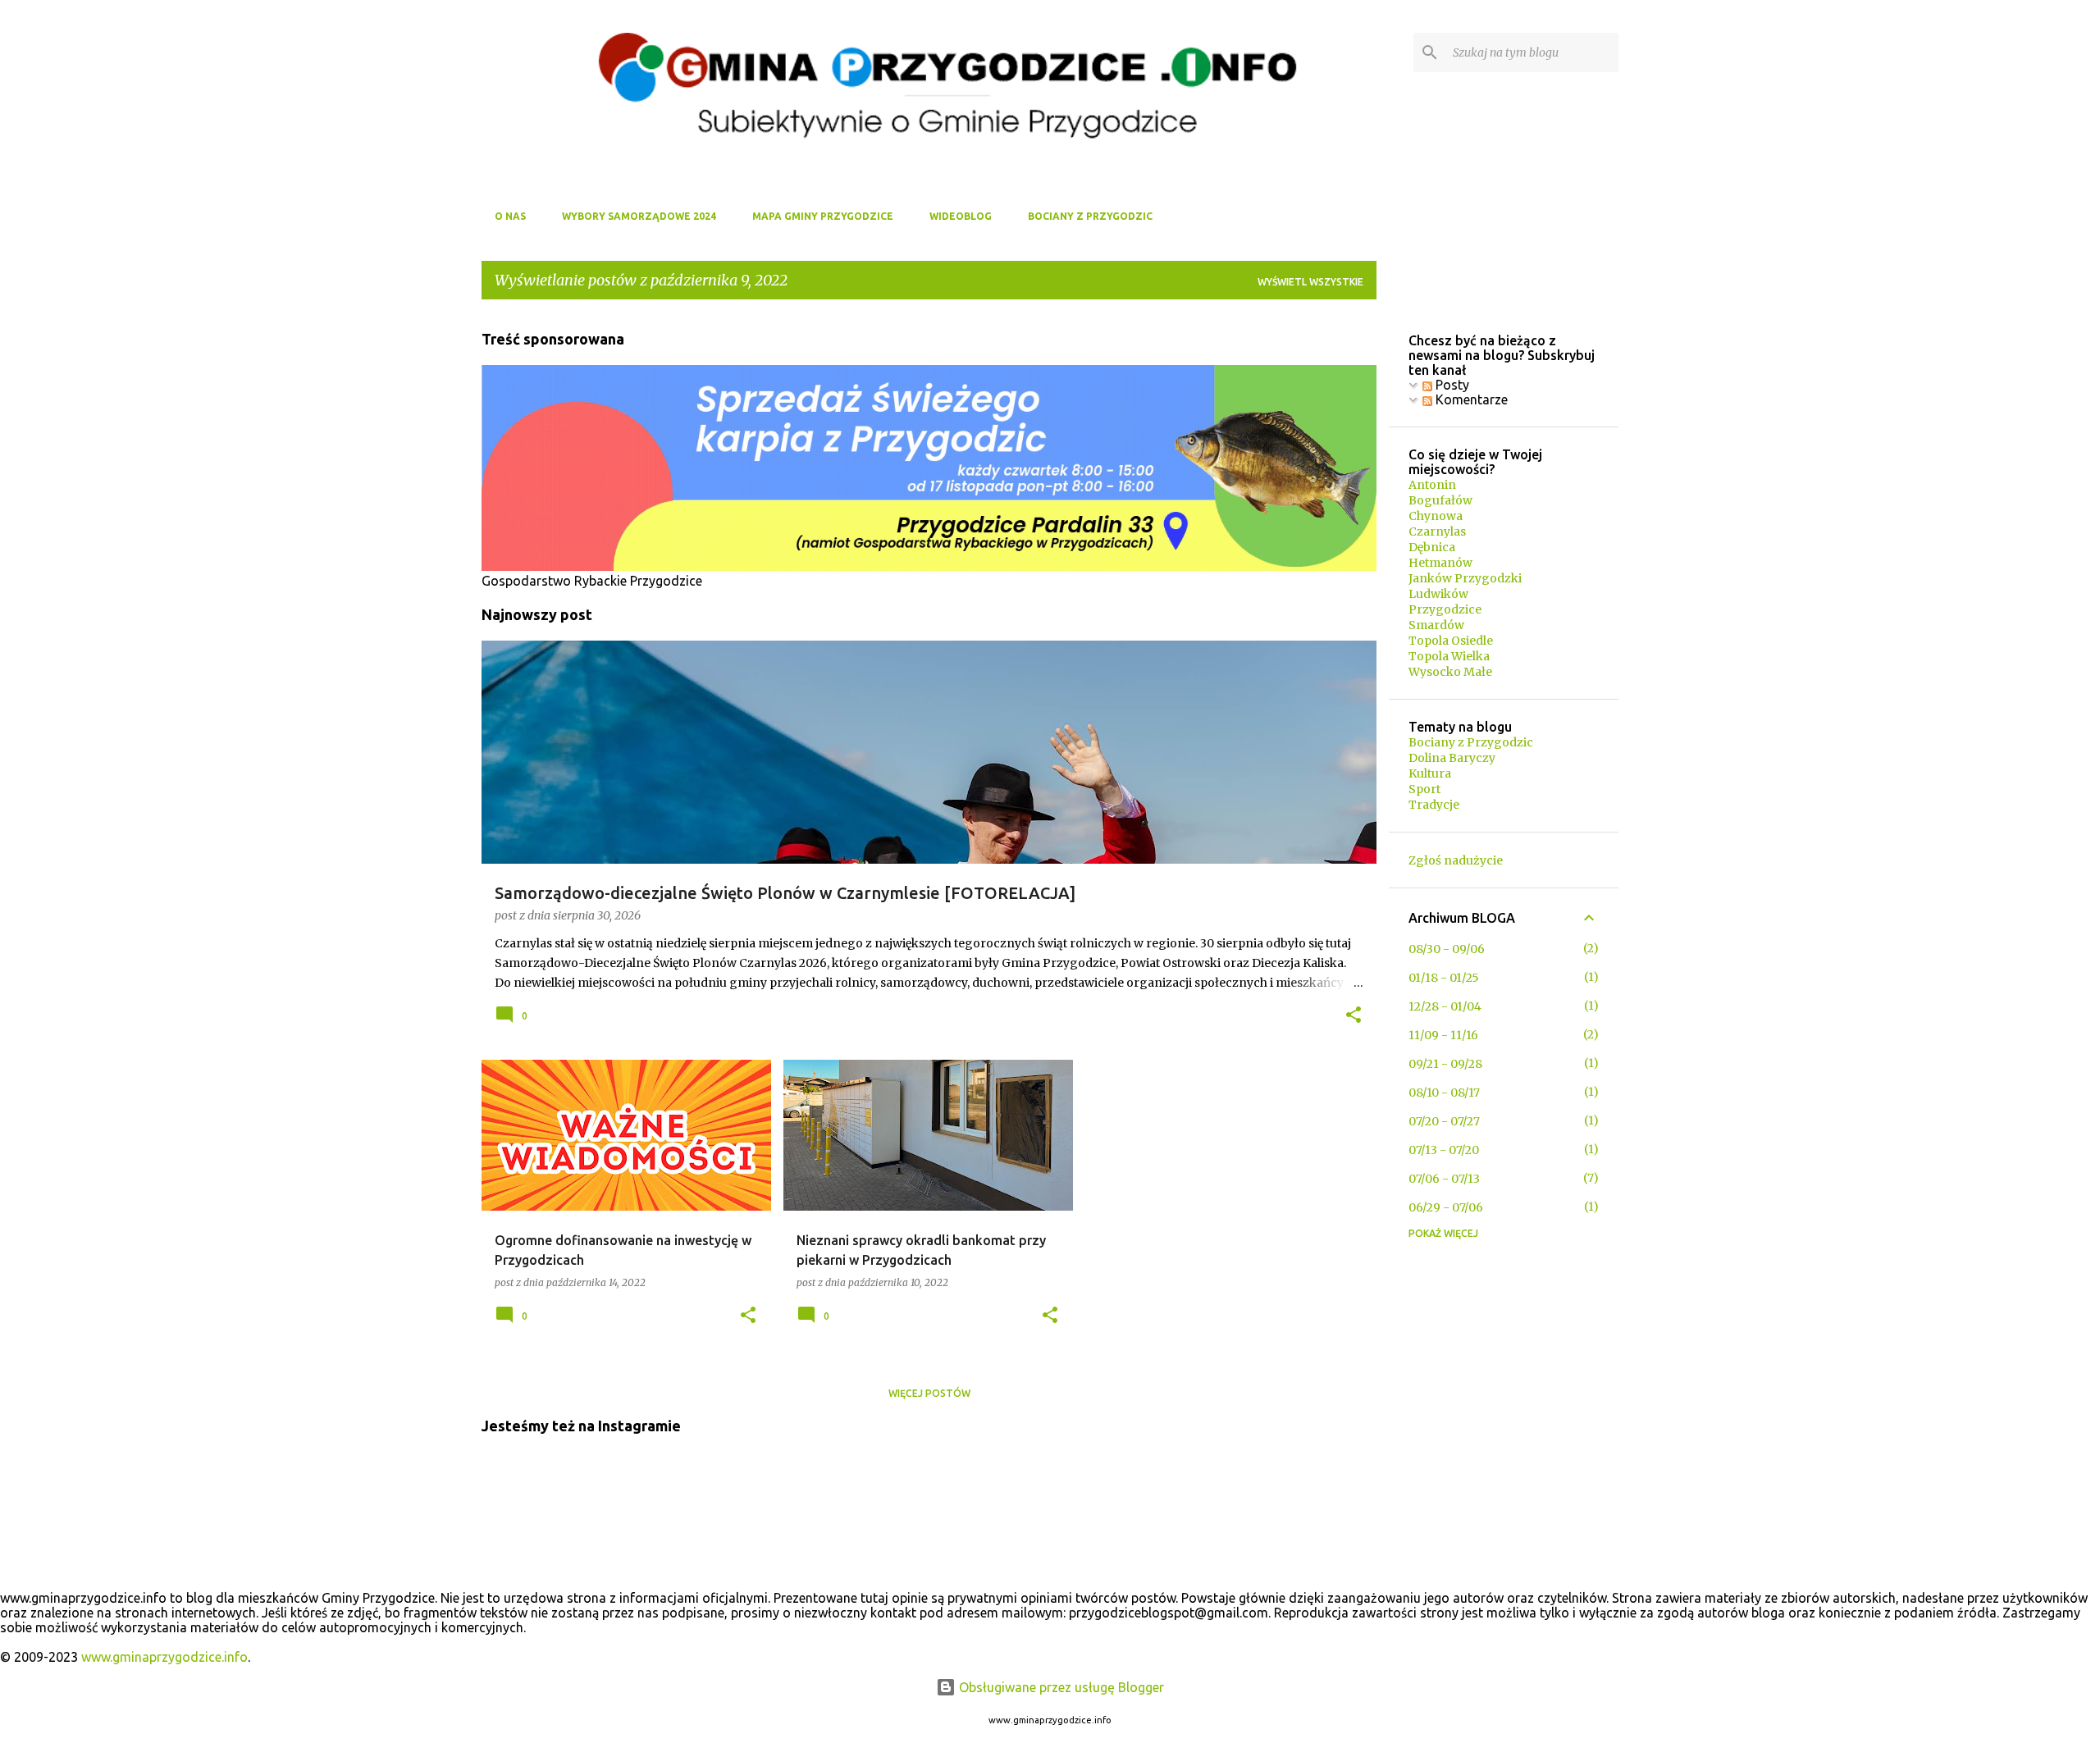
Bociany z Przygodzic (1471, 742)
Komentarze (1470, 399)
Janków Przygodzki (1465, 578)
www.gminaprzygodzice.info (164, 1657)
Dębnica (1432, 547)
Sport (1424, 789)
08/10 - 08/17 (1444, 1093)
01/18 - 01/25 (1444, 978)
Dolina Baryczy (1452, 758)
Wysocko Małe (1450, 672)
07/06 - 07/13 (1444, 1179)
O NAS (510, 216)
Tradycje (1434, 805)
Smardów (1436, 625)
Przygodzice (1445, 609)
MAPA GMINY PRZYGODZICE (823, 216)
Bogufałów (1440, 500)
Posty (1451, 385)
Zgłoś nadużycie (1456, 860)
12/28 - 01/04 (1445, 1006)
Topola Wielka (1449, 656)
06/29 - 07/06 (1446, 1207)
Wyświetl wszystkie (1310, 282)
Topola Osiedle (1451, 641)
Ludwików (1438, 594)
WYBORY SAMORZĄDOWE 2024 (639, 216)
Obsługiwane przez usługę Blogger (1060, 1687)
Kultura (1430, 773)
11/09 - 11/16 (1443, 1035)
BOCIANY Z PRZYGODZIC (1090, 216)
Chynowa (1436, 516)
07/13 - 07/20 (1444, 1150)
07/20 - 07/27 (1444, 1121)
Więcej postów (929, 1393)
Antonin (1432, 485)
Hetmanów (1440, 563)
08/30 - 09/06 (1447, 949)
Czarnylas (1437, 532)
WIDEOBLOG (961, 216)
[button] (1354, 1016)
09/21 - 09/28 (1445, 1064)
